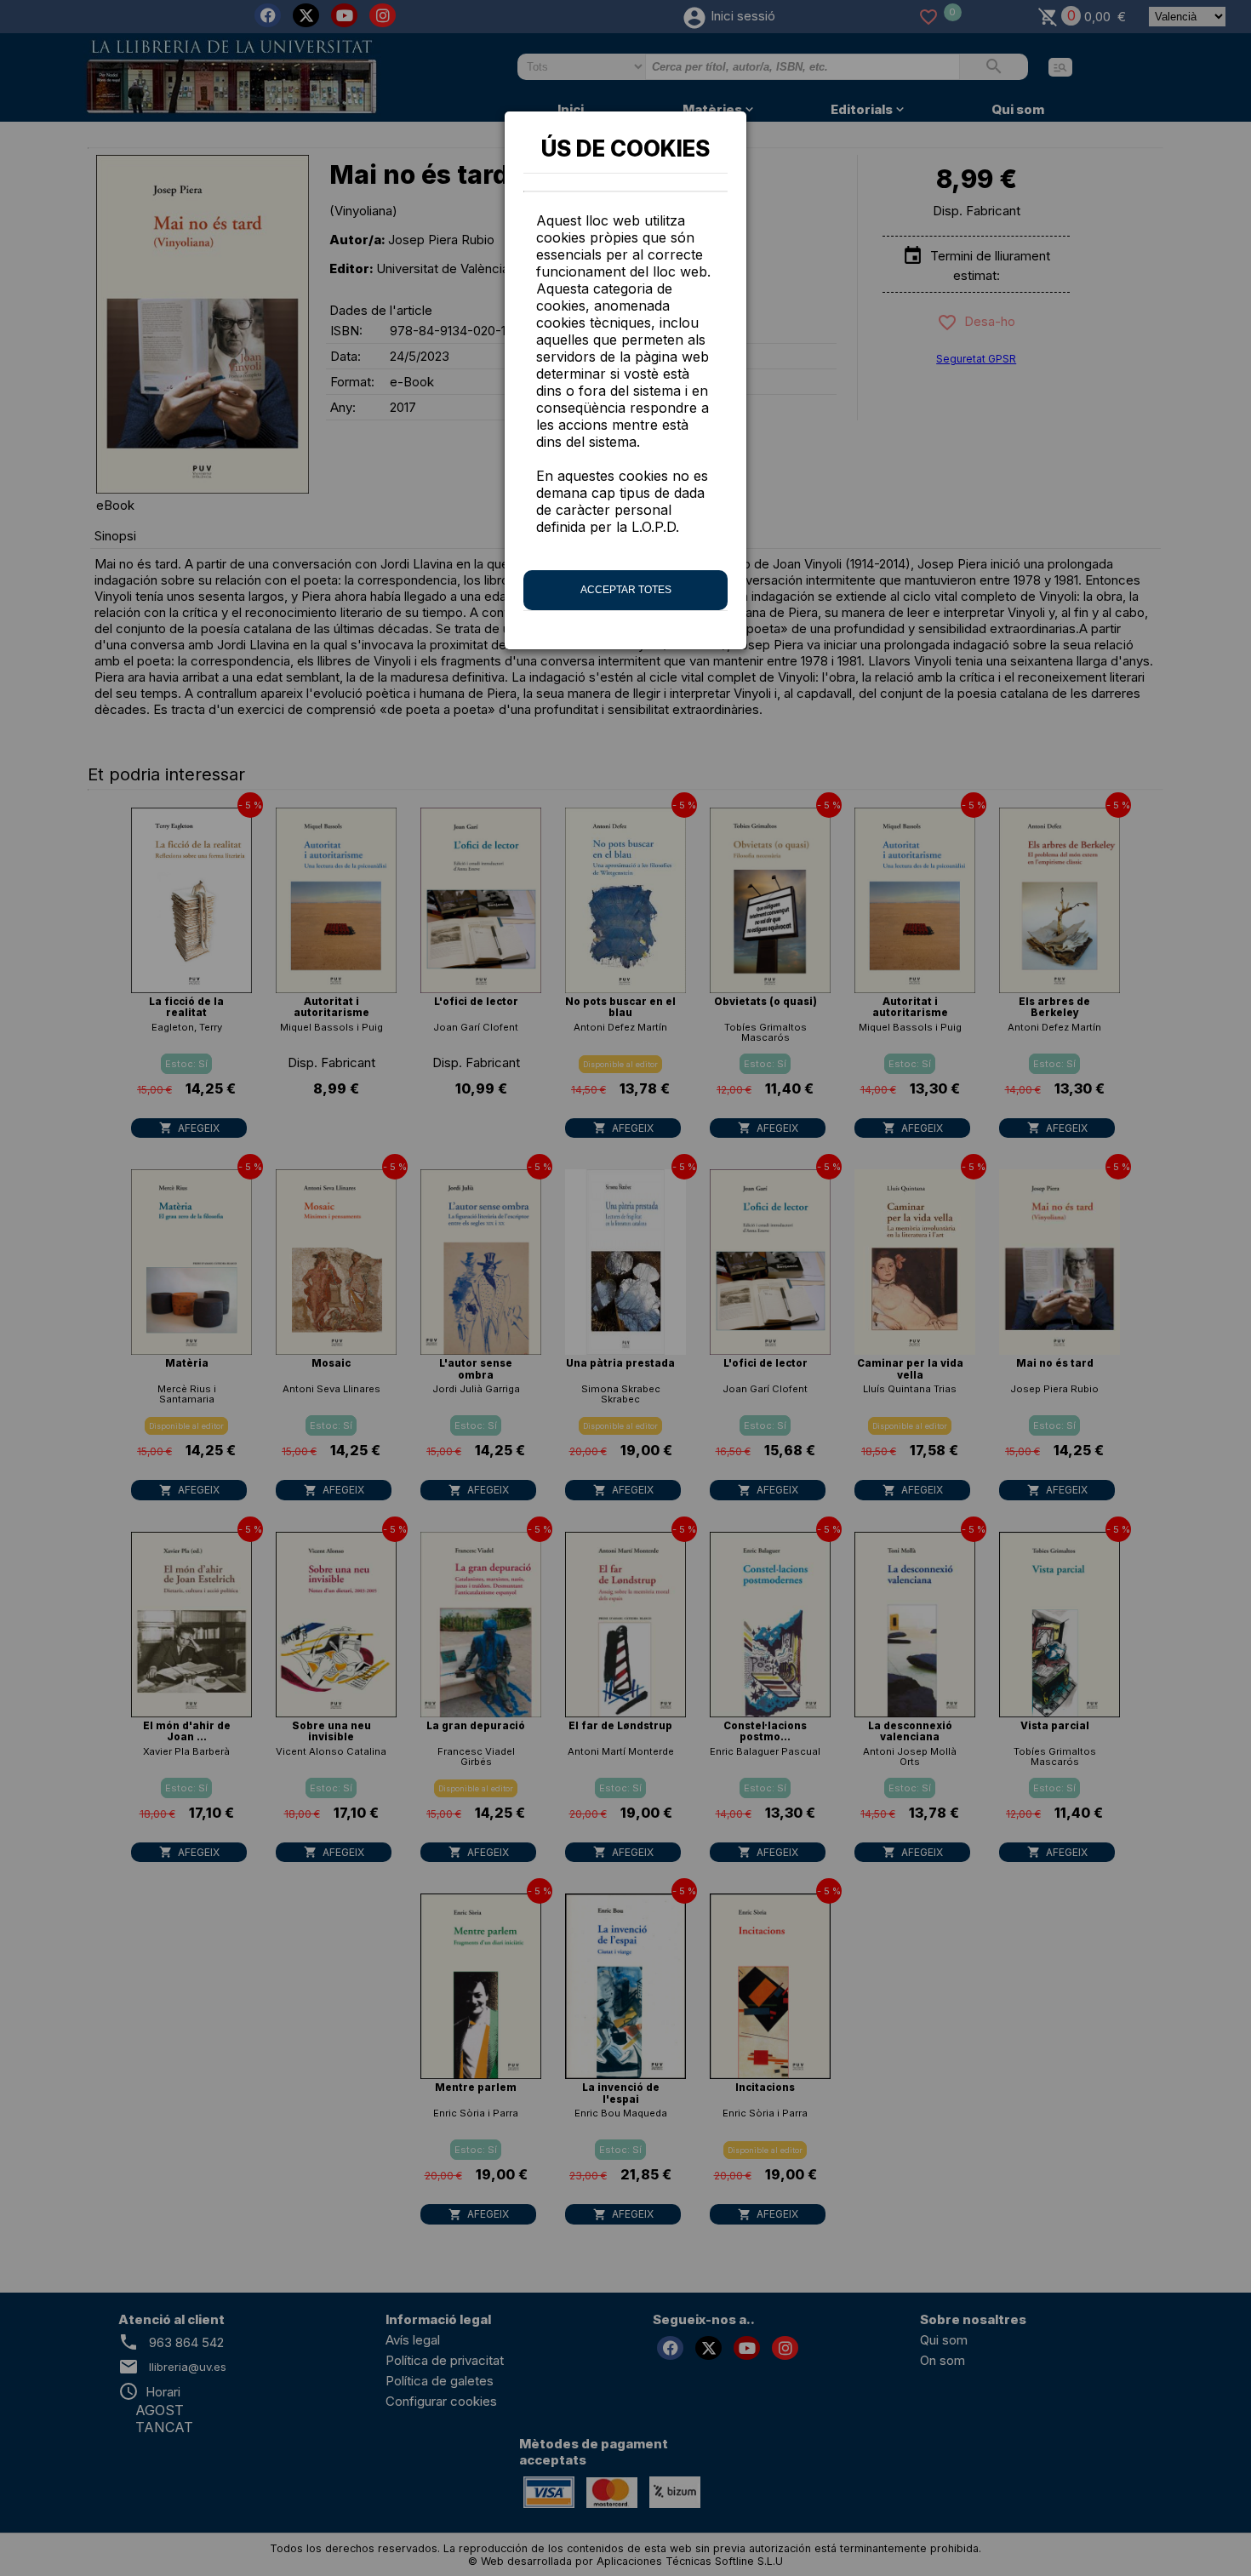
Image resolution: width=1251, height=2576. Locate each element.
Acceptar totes (626, 590)
